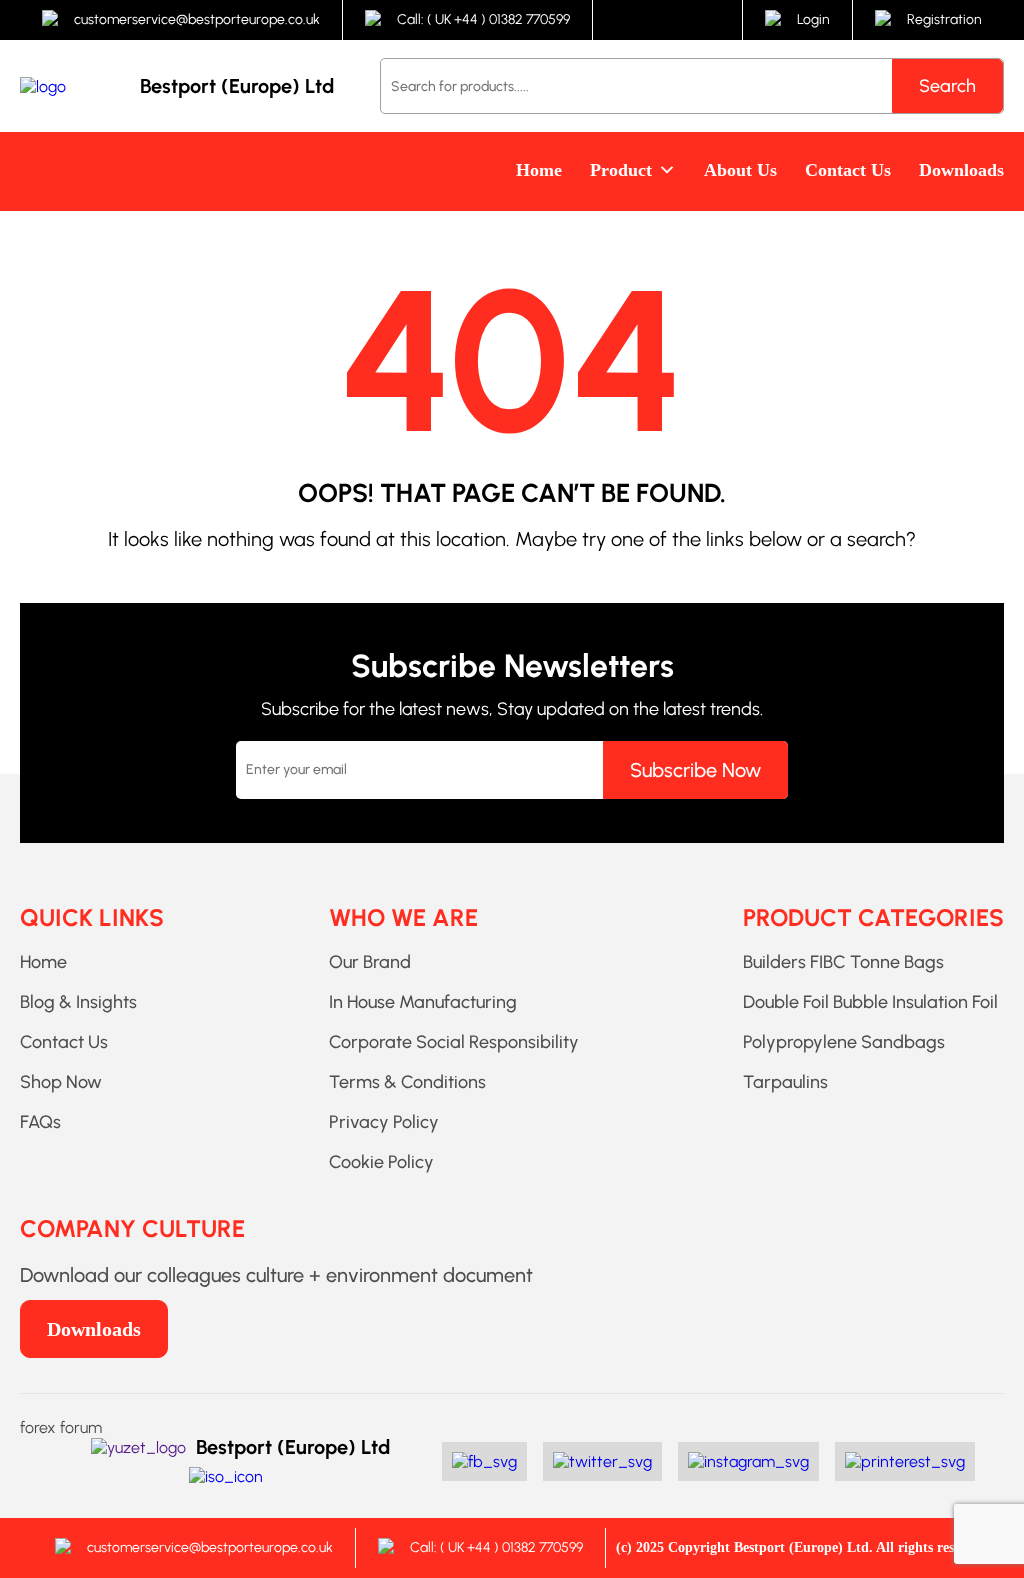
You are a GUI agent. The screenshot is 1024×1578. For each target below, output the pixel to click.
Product (621, 170)
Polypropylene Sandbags (844, 1042)
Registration (944, 19)
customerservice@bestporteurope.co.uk (197, 19)
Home (539, 170)
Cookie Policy (381, 1162)
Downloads (961, 170)
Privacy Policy (384, 1122)
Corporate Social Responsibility (454, 1042)
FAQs (40, 1122)
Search (947, 86)
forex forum (61, 1427)
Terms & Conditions (407, 1082)
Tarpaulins (785, 1082)
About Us (740, 170)
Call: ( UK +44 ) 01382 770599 (483, 19)
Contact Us (848, 170)
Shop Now (61, 1082)
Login (813, 19)
